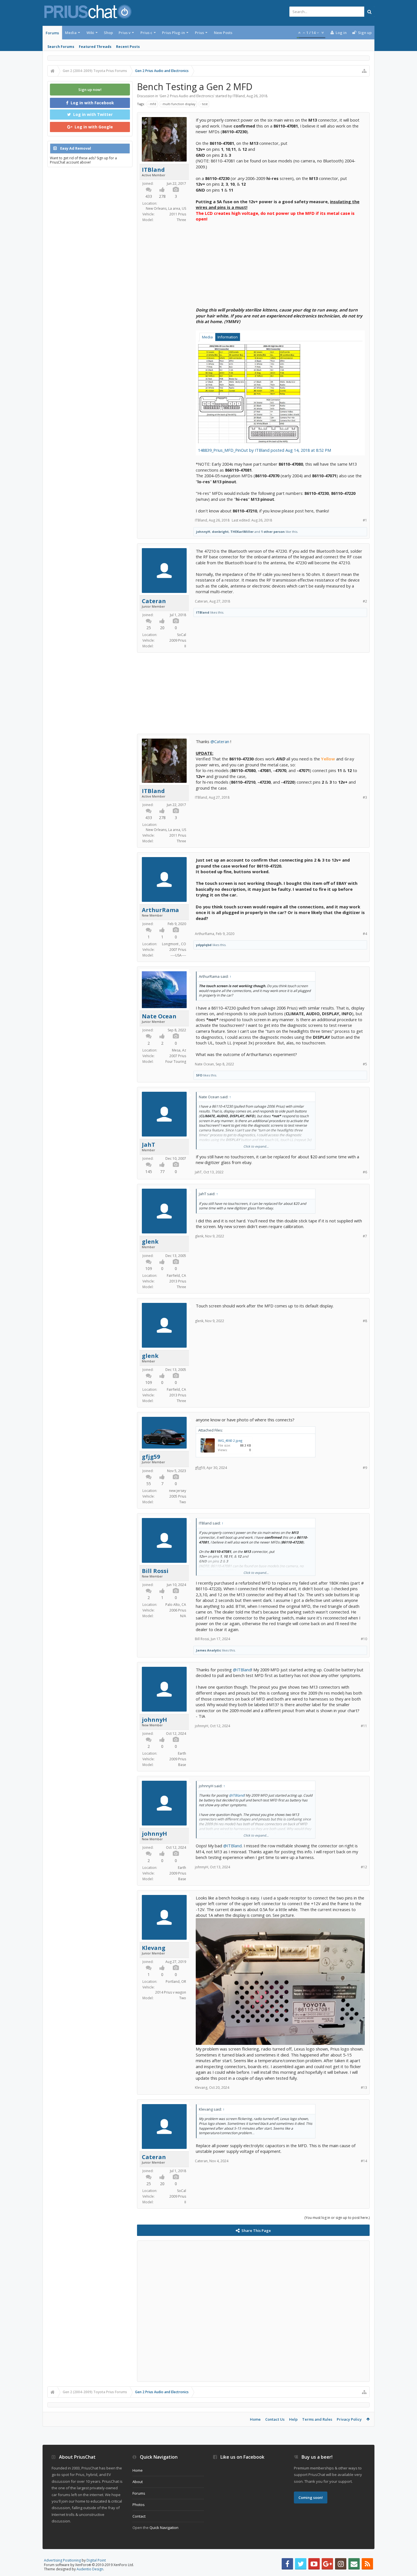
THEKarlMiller (242, 532)
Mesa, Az (179, 1050)
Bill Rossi (155, 1571)
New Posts (223, 33)
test (205, 104)
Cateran (154, 601)
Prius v (125, 33)
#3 (365, 797)
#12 (364, 1867)
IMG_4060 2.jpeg (230, 1440)
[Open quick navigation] (364, 71)
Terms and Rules (317, 2419)
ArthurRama (160, 910)
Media (71, 33)
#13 (364, 2088)
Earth (182, 1753)
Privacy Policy (349, 2419)
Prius (199, 33)
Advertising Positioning (62, 2560)
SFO (199, 1075)
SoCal (182, 635)
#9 (365, 1468)
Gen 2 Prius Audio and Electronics (187, 96)
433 (149, 196)
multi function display (179, 104)
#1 (365, 520)
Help (293, 2419)
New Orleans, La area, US (166, 208)
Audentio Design (90, 2569)
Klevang (154, 1948)
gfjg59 (151, 1457)
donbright (220, 532)
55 (149, 1484)
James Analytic (208, 1650)
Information (228, 337)
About (138, 2482)
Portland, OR (176, 1982)
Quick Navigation (164, 2528)
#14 (364, 2161)
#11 (364, 1726)
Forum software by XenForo (89, 2565)
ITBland (239, 96)
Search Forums (61, 47)
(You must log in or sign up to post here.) (337, 2218)
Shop (108, 33)
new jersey (178, 1491)
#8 (365, 1321)
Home (255, 2419)
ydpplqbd (204, 945)
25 (149, 628)
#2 (365, 601)
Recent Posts (128, 47)
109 (149, 1268)
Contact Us (275, 2419)
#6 (365, 1172)
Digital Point (96, 2560)
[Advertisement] (280, 262)
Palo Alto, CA (176, 1605)
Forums (52, 33)
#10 (364, 1639)
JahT (149, 1145)
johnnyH (203, 532)
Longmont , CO (174, 944)
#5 (365, 1064)
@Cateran (220, 741)
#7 (365, 1236)
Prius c (146, 33)
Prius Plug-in (173, 33)
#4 (365, 934)
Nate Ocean (159, 1016)
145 (149, 1172)
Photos (139, 2505)
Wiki (90, 33)
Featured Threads (95, 47)
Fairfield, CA (176, 1276)
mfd (153, 104)
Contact (139, 2516)
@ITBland (242, 1670)
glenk (150, 1242)
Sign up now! (90, 90)
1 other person (273, 532)
